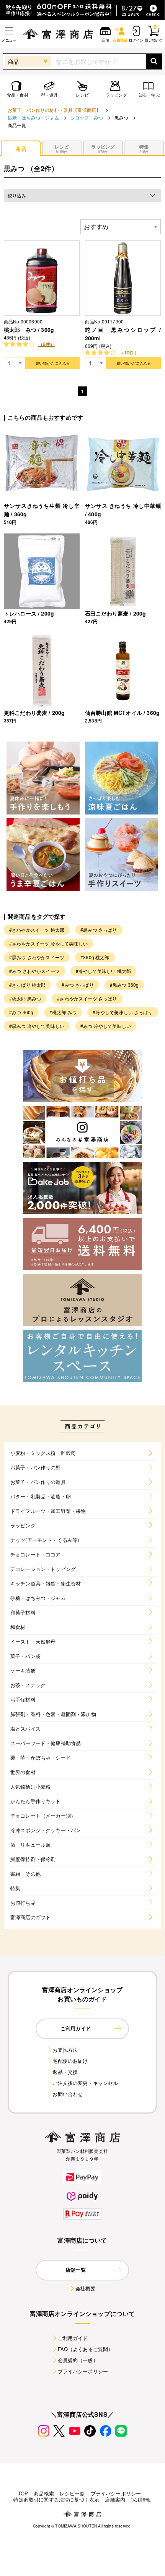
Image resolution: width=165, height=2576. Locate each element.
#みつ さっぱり (78, 985)
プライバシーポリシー (83, 2371)
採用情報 (141, 2499)
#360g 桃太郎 (95, 957)
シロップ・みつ (87, 117)
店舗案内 (115, 2499)
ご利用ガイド (73, 2338)
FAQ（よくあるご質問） (86, 2349)
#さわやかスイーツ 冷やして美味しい (48, 943)
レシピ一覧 (72, 2493)
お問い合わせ (68, 2094)
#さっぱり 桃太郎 (27, 985)
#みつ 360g (21, 1012)
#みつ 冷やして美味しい (106, 1026)
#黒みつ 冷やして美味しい (37, 1026)
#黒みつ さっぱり (99, 930)
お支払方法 (65, 2050)
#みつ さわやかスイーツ (34, 971)
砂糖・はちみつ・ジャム (33, 117)
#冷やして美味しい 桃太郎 (103, 971)
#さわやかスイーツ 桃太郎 (37, 930)
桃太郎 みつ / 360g (29, 330)
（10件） (129, 352)
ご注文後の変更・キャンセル (85, 2083)
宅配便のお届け (70, 2061)
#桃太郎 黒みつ (25, 998)
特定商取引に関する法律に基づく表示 (56, 2499)
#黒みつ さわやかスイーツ (37, 957)
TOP (23, 2493)
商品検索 (44, 2493)
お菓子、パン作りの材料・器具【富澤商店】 (54, 110)
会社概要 (86, 2288)
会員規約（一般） (78, 2360)
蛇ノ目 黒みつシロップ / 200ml (123, 334)
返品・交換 (65, 2072)
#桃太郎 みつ (63, 1012)
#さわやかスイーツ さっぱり (87, 998)
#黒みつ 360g (124, 985)
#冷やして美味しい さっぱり (123, 1012)
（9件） (47, 344)
